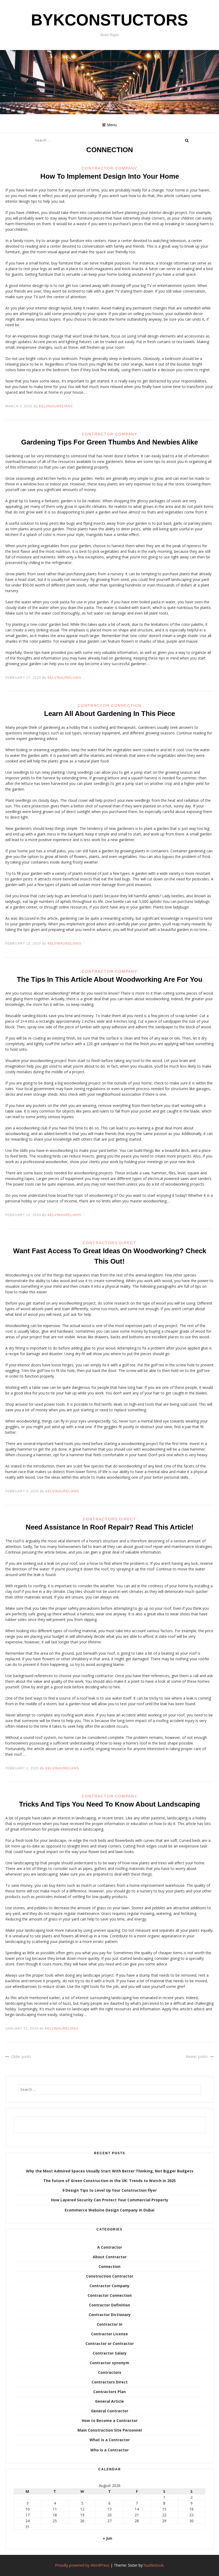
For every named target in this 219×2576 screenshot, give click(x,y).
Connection (109, 2266)
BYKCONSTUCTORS (109, 20)
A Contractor (110, 2247)
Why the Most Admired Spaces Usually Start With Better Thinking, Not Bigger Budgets (110, 2171)
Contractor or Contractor (110, 2343)
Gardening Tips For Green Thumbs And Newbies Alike (109, 442)
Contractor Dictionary (110, 2315)
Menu (112, 125)
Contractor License (109, 2334)
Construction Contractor (110, 2276)
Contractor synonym (109, 2363)
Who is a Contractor (109, 2450)
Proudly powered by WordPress (82, 2565)
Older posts (21, 2056)
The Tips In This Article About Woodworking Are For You (110, 979)
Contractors (110, 2372)
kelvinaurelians (56, 406)
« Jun (107, 2538)
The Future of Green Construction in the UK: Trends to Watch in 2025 (109, 2181)
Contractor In (109, 2324)
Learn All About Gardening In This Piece (109, 714)
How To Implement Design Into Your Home (110, 176)
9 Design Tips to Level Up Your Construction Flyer (109, 2190)
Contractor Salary (110, 2353)
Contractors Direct (109, 1243)
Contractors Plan (109, 2392)
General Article (109, 2401)
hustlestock (154, 2565)
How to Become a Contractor (110, 2420)
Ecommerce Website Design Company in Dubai (109, 2210)
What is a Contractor (110, 2440)
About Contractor (110, 2257)
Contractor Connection (110, 706)
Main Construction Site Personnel (110, 2430)
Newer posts (197, 2056)
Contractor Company (109, 168)
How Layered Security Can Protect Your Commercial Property (110, 2200)
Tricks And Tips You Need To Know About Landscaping (109, 1804)
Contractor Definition (109, 2305)
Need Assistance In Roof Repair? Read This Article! (110, 1527)
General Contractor (110, 2411)
